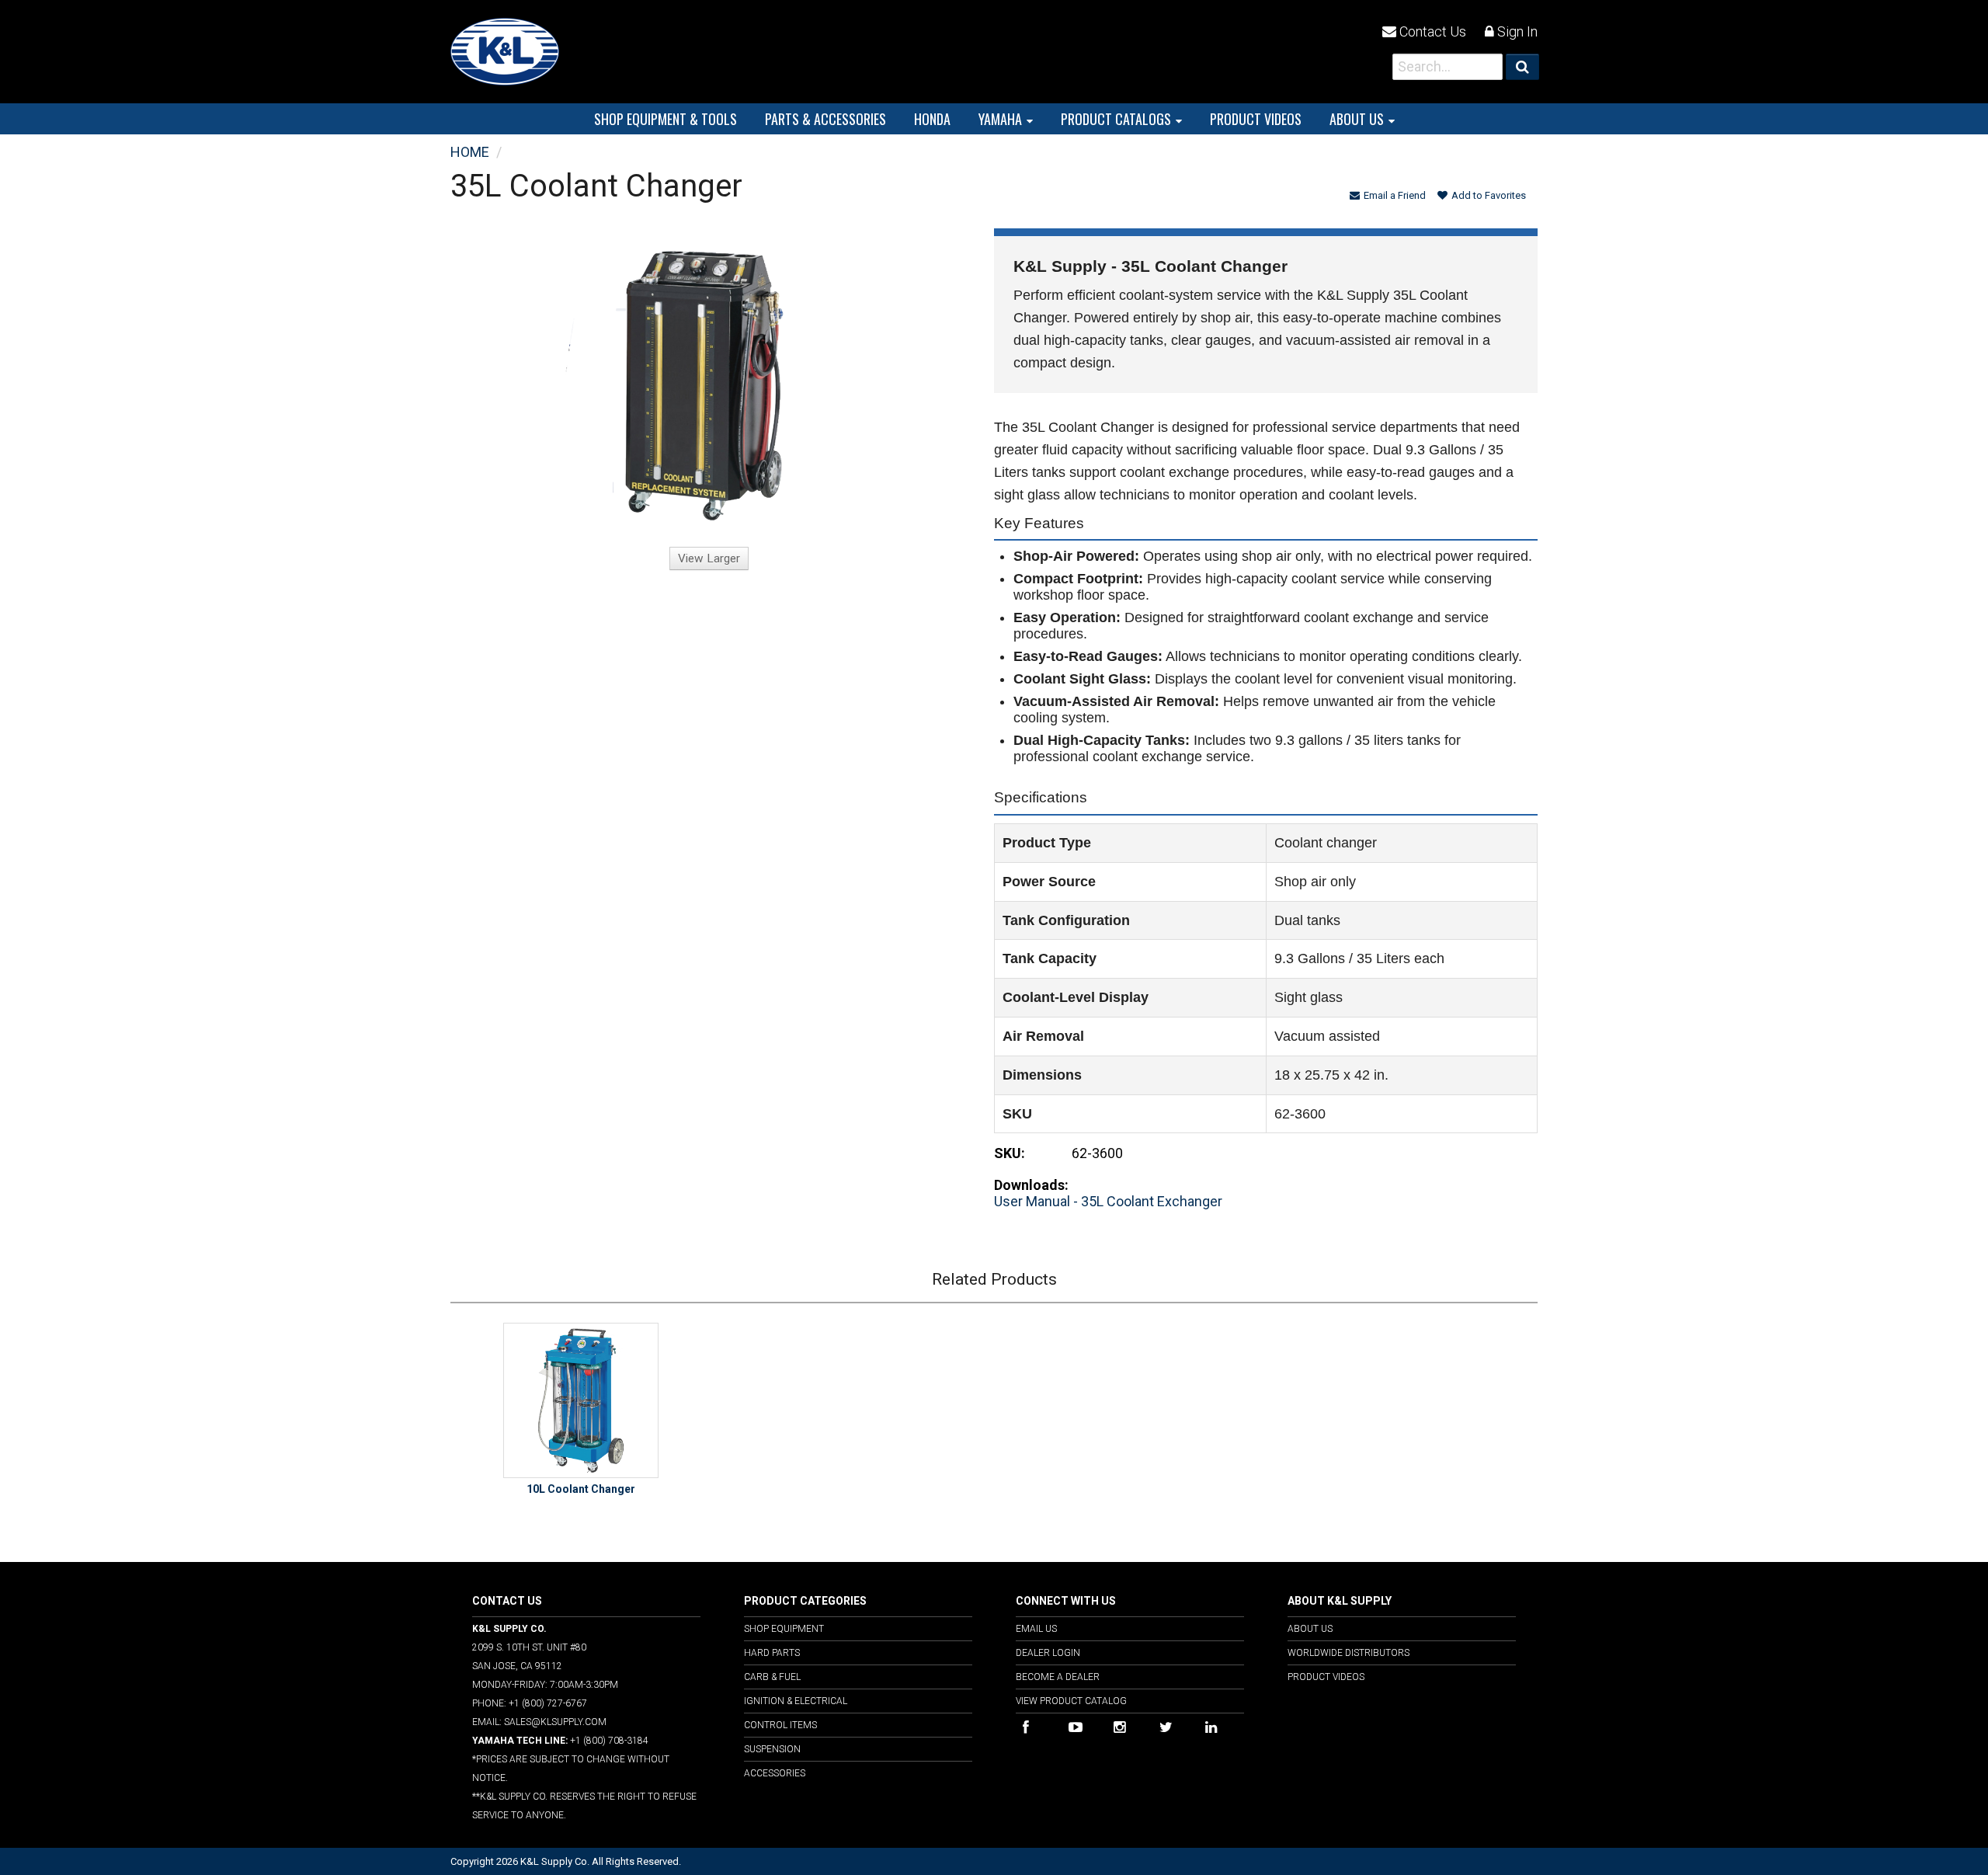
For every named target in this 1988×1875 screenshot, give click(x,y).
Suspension (772, 1749)
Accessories (775, 1773)
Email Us (1036, 1629)
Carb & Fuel (772, 1677)
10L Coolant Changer (581, 1489)
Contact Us (1431, 31)
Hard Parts (772, 1653)
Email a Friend (1395, 195)
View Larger (709, 558)
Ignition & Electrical (796, 1701)
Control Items (780, 1725)
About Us (1357, 119)
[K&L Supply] (505, 50)
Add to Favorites (1489, 195)
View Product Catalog (1071, 1701)
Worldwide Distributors (1349, 1653)
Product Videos (1326, 1677)
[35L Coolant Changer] (709, 384)
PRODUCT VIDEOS (1256, 119)
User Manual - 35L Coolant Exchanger (1108, 1201)
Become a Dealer (1058, 1677)
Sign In (1516, 31)
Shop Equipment (784, 1629)
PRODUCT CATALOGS (1116, 119)
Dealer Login (1048, 1653)
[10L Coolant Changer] (581, 1400)
